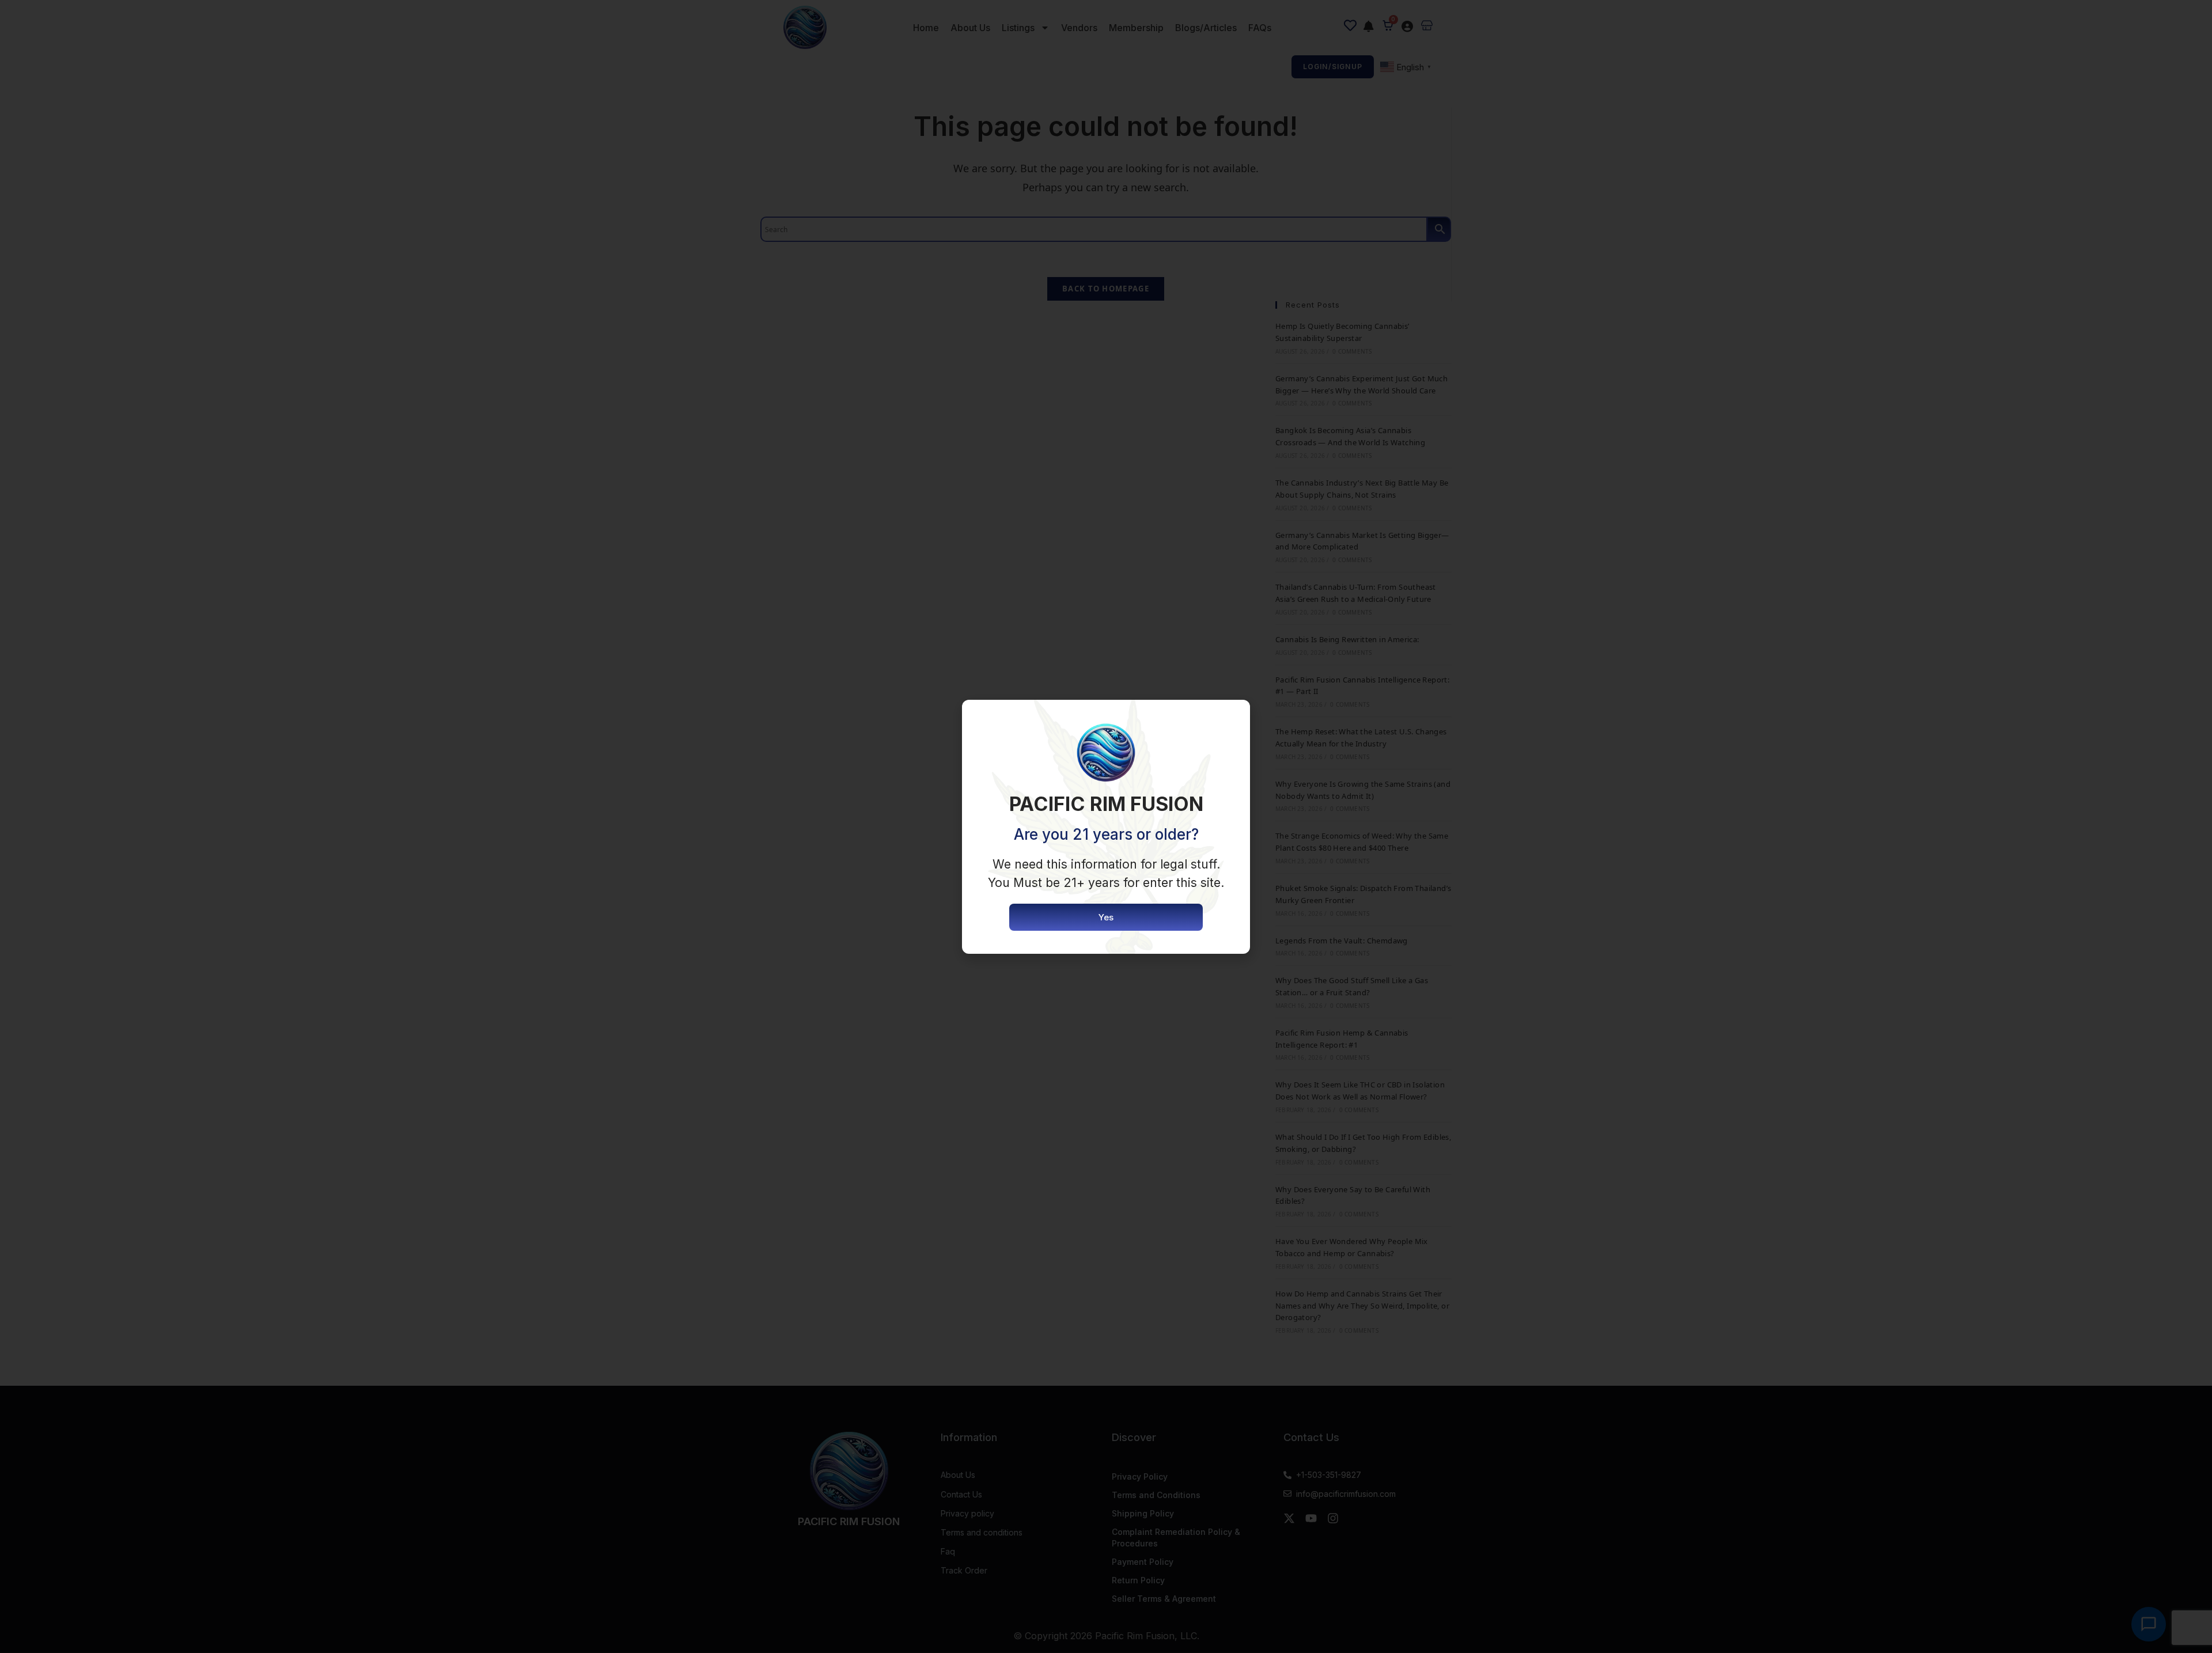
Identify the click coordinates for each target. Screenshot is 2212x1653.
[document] (1106, 826)
